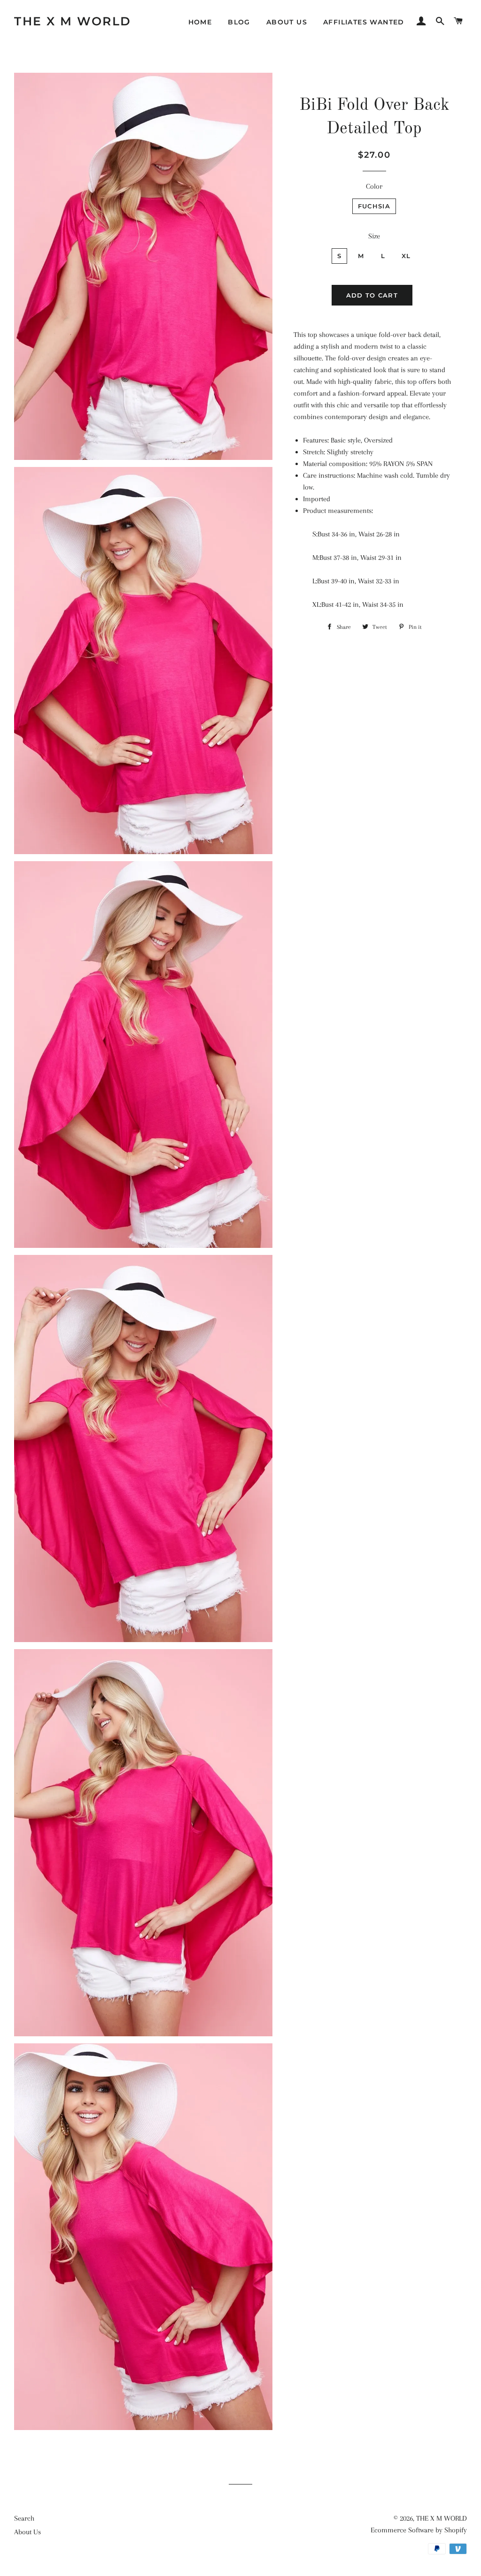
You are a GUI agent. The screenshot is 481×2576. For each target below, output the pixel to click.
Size (374, 236)
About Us (287, 22)
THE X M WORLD (73, 21)
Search (24, 2518)
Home (200, 22)
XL (406, 256)
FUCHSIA (374, 206)
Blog (239, 22)
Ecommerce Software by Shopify (419, 2530)
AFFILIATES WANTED (364, 22)
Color (374, 186)
